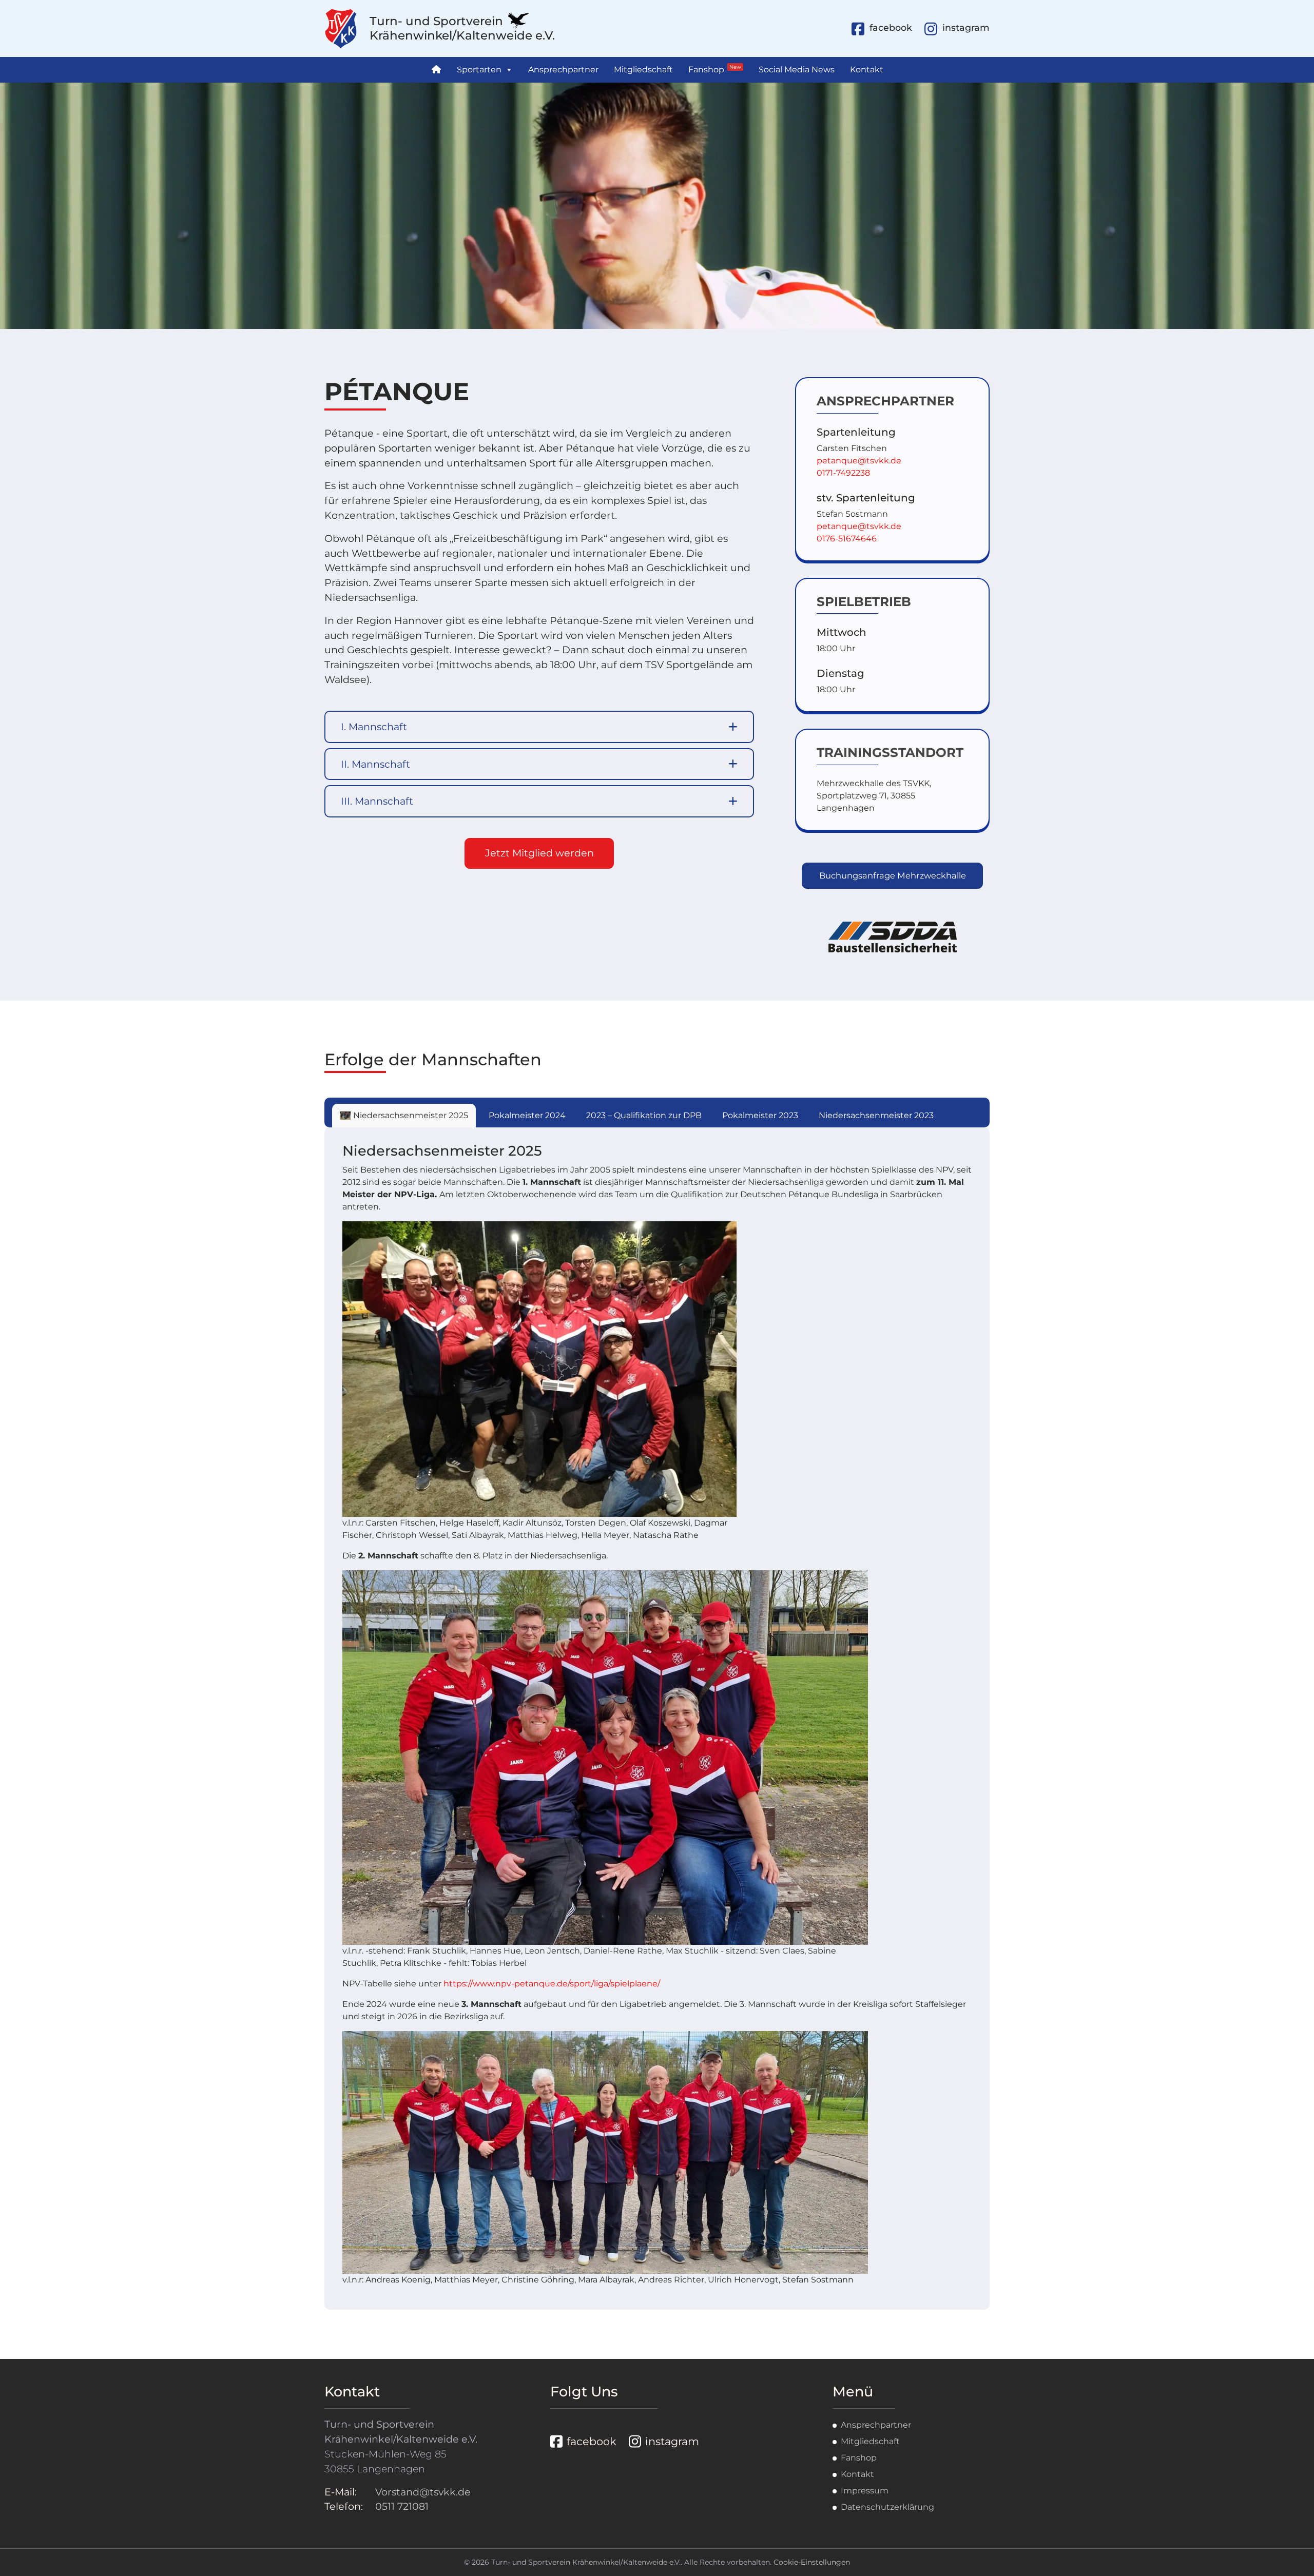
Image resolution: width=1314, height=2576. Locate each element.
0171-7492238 (843, 473)
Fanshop (715, 69)
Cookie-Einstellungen (812, 2562)
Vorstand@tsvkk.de (423, 2492)
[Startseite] (436, 70)
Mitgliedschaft (643, 70)
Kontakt (867, 70)
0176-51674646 (847, 539)
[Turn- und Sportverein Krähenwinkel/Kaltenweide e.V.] (347, 28)
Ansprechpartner (563, 70)
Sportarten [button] (479, 70)
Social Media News (797, 70)
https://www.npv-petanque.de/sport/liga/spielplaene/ (552, 1984)
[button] (539, 727)
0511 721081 (402, 2506)
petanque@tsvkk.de (859, 461)
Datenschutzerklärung (887, 2507)
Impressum (865, 2491)
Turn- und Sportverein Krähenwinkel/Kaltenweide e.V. (462, 28)
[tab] (404, 1116)
